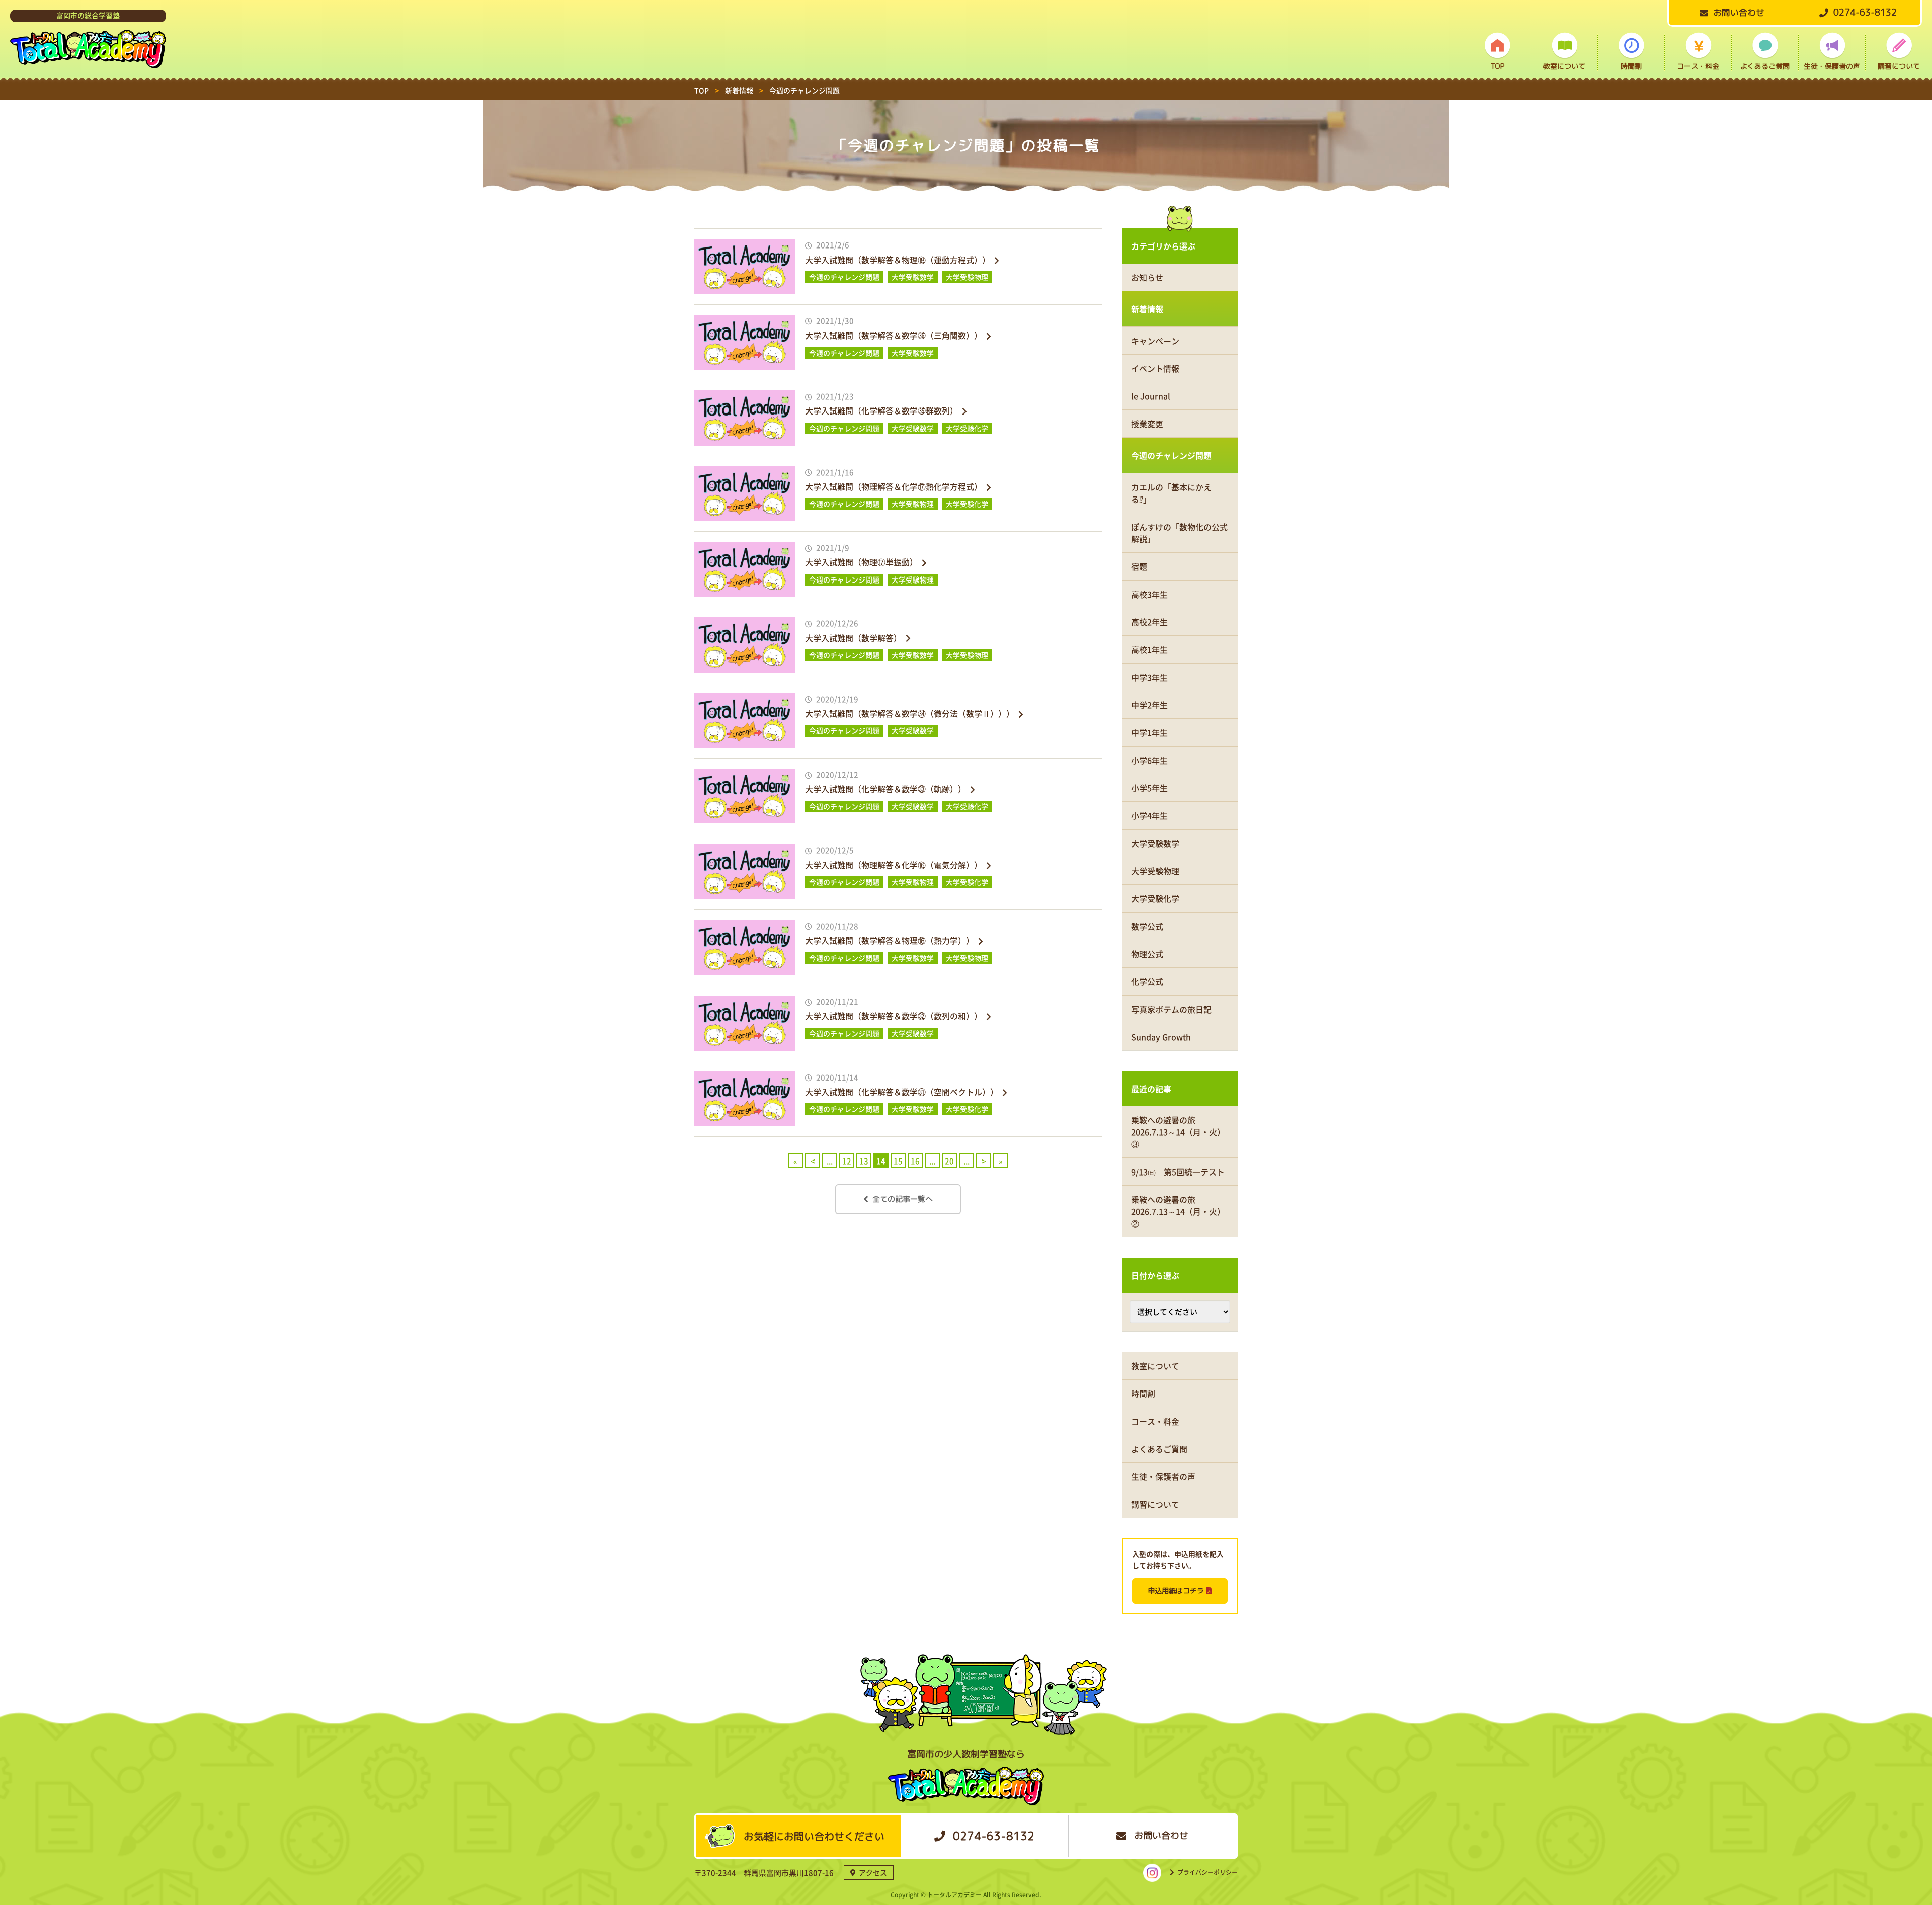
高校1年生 (1149, 649)
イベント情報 (1155, 368)
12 (847, 1161)
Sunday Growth (1161, 1037)
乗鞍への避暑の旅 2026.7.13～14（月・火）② (1178, 1211)
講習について (1899, 66)
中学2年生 (1149, 705)
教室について (1564, 66)
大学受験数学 (1155, 843)
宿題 (1139, 566)
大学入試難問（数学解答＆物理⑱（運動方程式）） (898, 260)
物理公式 (1147, 954)
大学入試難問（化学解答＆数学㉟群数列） (881, 410)
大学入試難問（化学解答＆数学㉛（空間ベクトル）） (902, 1092)
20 (949, 1161)
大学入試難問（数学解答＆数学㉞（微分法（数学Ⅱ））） (910, 713)
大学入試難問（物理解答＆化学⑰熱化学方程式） (894, 486)
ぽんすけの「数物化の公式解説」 (1179, 533)
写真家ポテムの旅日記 (1171, 1009)
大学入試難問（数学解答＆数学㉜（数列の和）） (894, 1016)
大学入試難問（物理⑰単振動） (861, 562)
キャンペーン (1155, 341)
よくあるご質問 (1765, 66)
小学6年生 (1149, 760)
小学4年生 (1149, 815)
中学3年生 (1149, 677)
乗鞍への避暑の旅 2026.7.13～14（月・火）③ (1178, 1132)
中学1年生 (1149, 732)
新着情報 (1147, 309)
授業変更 (1147, 424)
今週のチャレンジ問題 (1171, 455)
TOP (1498, 66)
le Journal (1151, 396)
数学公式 (1147, 926)
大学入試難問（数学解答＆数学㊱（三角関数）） (894, 335)
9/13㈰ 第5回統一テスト (1178, 1172)
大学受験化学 (1155, 898)
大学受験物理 (1155, 871)
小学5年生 (1149, 788)
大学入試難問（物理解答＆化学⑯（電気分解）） (894, 865)
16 (915, 1161)
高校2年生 (1149, 622)
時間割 (1631, 66)
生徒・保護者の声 (1832, 66)
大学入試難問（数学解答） (853, 638)
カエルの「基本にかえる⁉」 (1171, 493)
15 (898, 1161)
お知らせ (1147, 277)
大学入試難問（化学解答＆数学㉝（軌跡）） (886, 789)
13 (864, 1161)
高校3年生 (1149, 594)
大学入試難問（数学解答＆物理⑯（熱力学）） (890, 940)
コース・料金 (1698, 66)
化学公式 (1147, 981)
